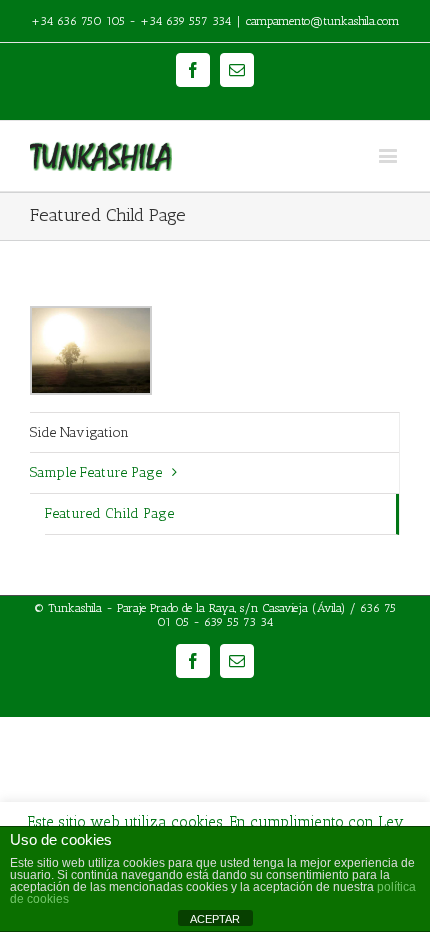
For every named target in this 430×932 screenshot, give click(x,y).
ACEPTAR (215, 919)
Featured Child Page (109, 513)
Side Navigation (79, 432)
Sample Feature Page (96, 472)
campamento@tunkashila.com (323, 21)
